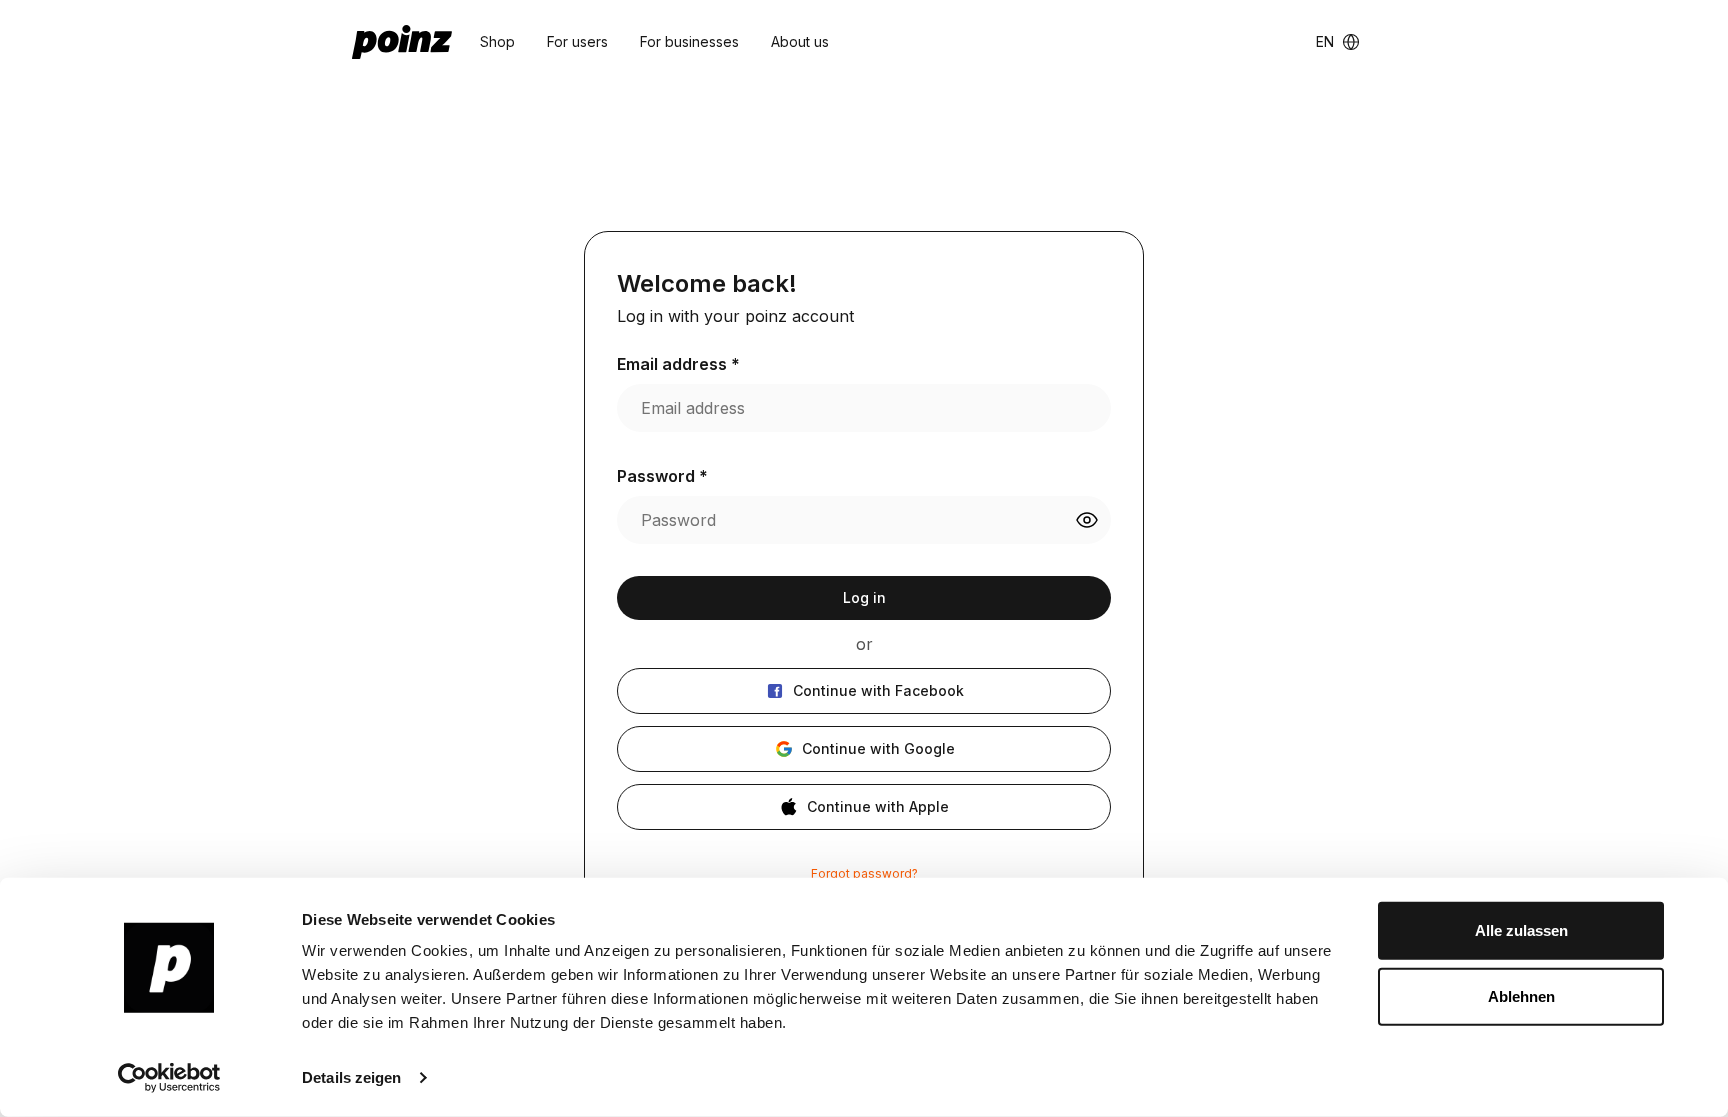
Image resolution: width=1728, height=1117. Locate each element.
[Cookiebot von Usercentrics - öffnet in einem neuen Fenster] (169, 1078)
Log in (864, 597)
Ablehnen (1521, 995)
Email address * (678, 364)
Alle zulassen (1521, 930)
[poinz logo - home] (402, 42)
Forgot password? (864, 873)
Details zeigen (351, 1077)
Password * (662, 476)
